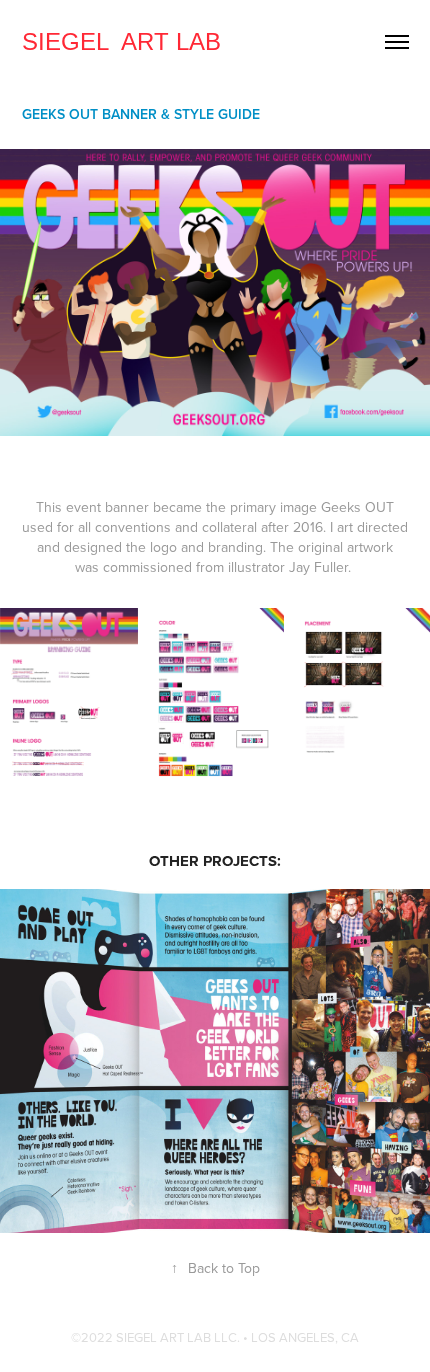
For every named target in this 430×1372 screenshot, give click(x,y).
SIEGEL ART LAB (121, 41)
